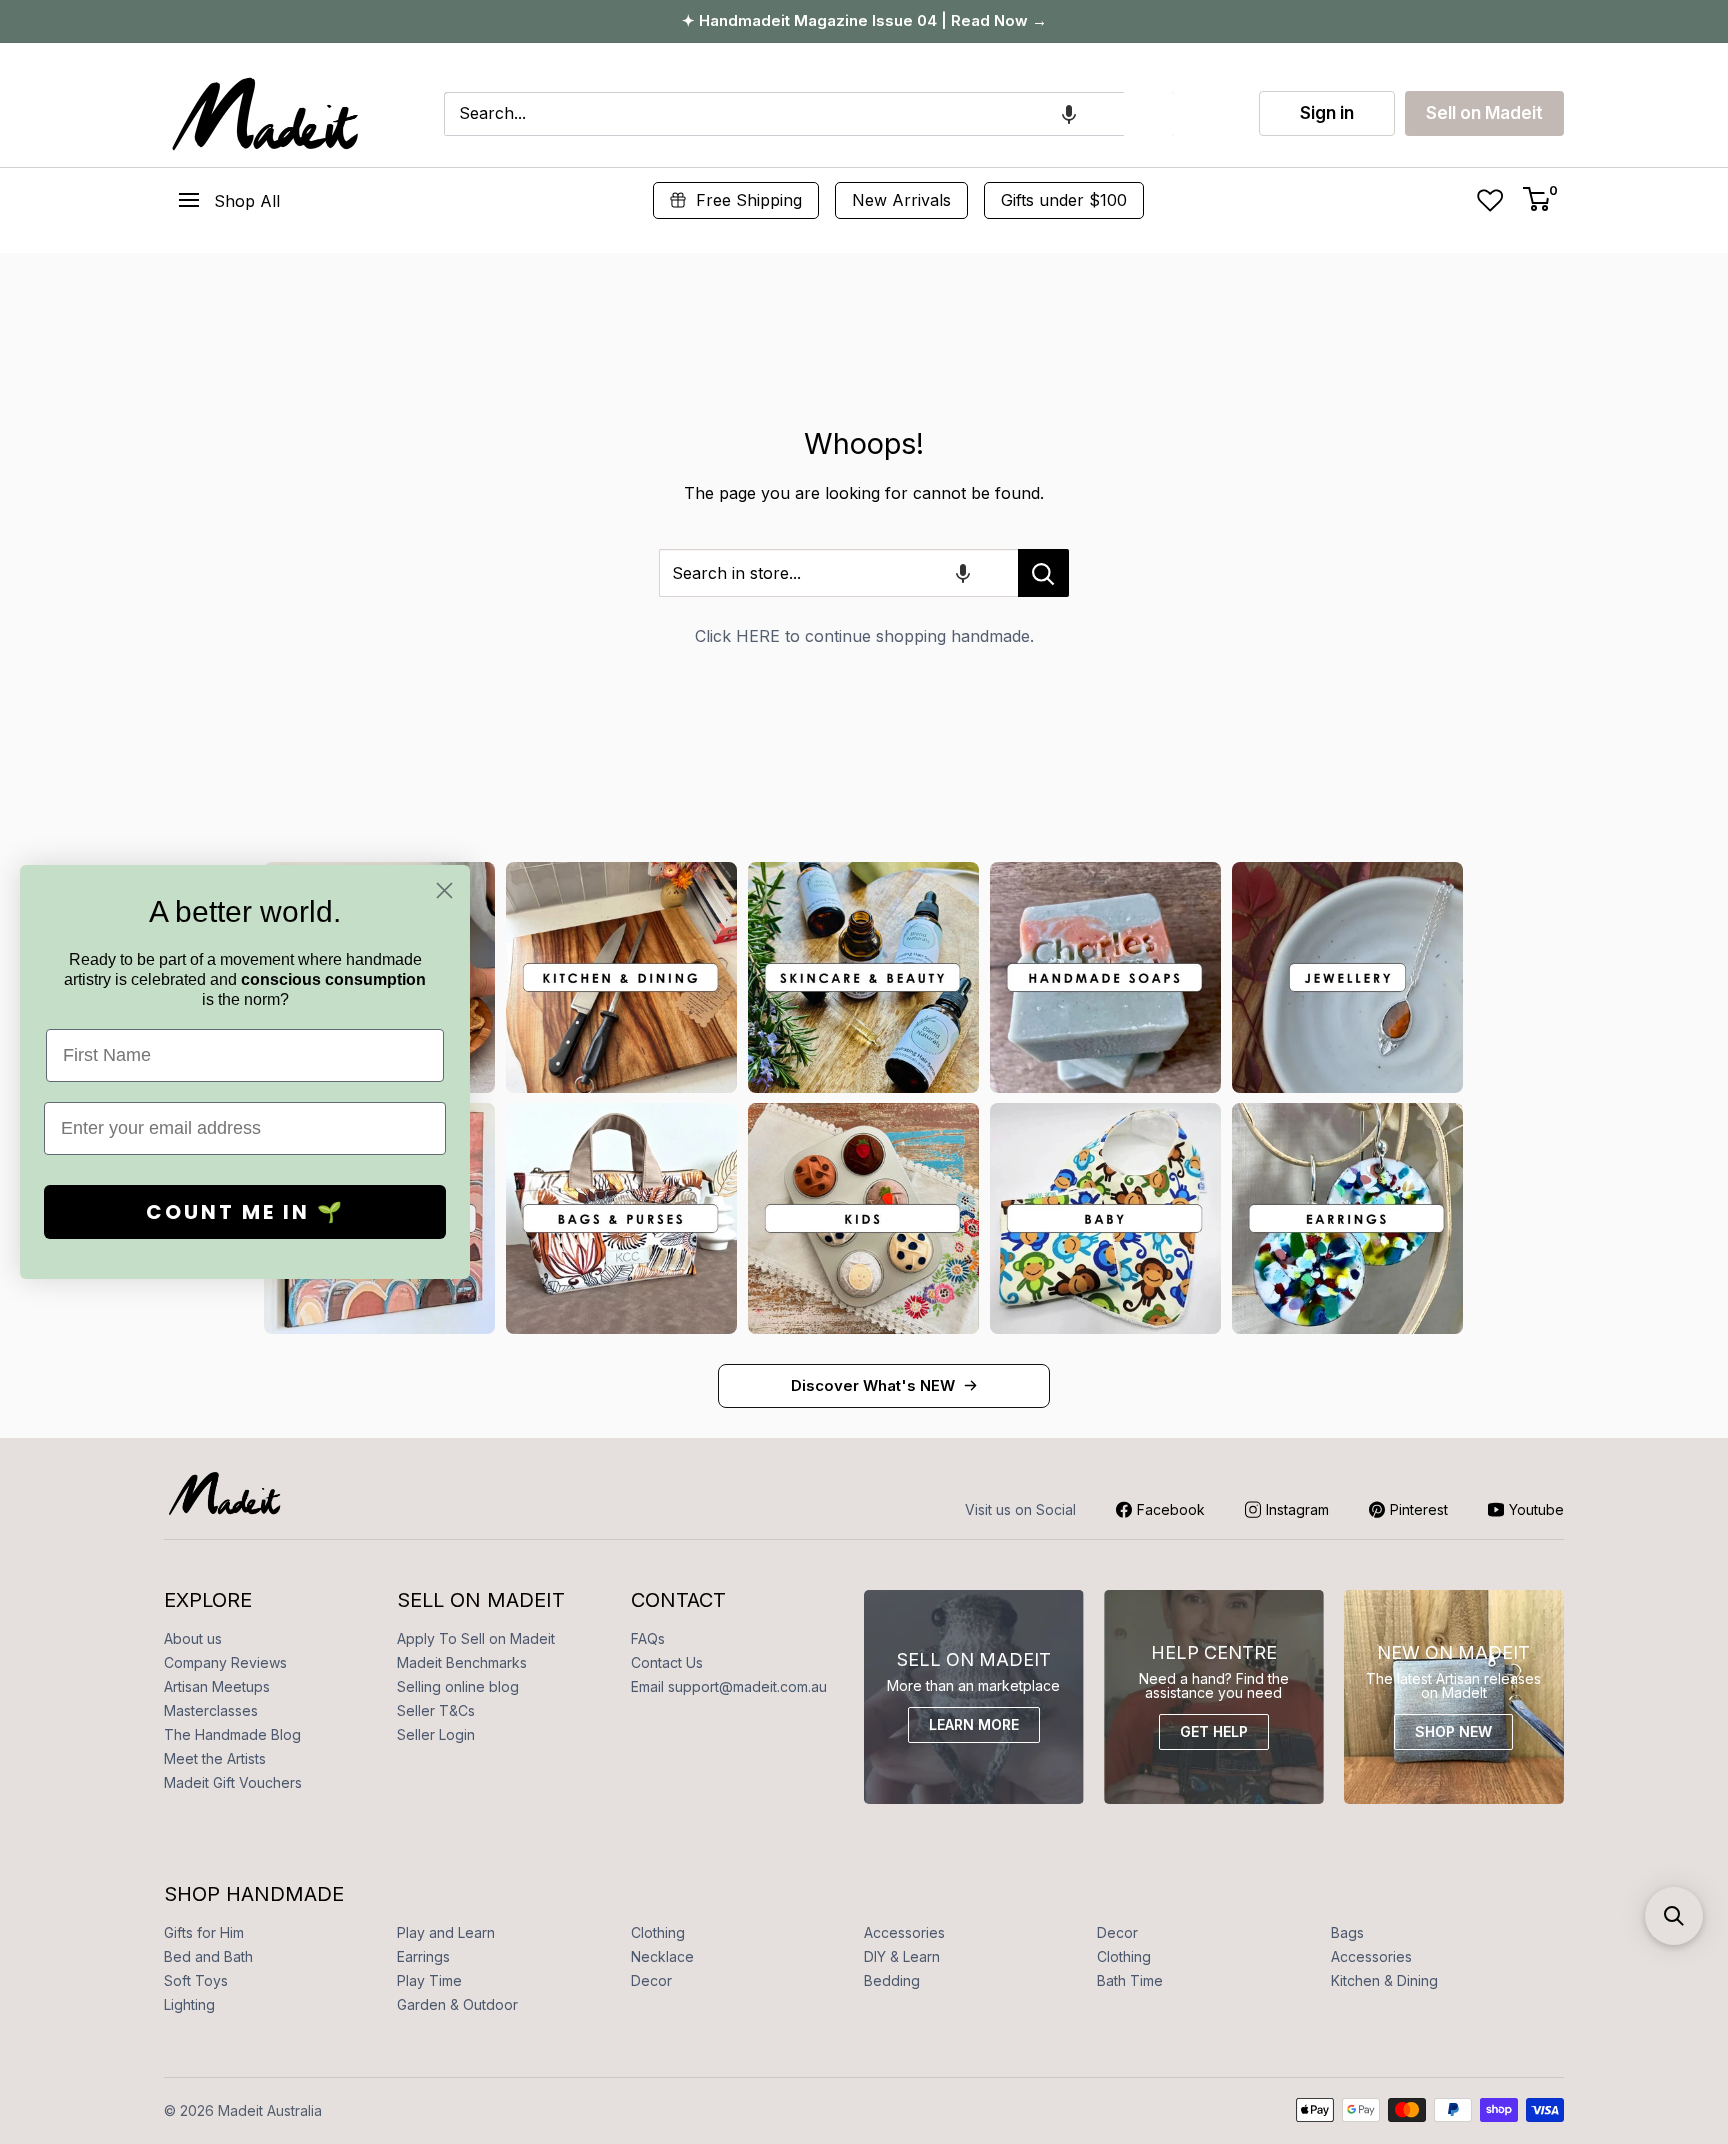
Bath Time (1130, 1980)
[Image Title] (621, 977)
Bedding (892, 1980)
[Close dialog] (444, 890)
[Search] (1149, 114)
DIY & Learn (902, 1956)
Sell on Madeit (1484, 113)
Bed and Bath (208, 1956)
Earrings (423, 1956)
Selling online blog (458, 1686)
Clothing (658, 1932)
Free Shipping (749, 200)
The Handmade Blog (232, 1734)
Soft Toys (196, 1980)
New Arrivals (901, 200)
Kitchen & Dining (1384, 1980)
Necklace (662, 1956)
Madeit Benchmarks (462, 1662)
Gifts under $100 (1064, 200)
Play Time (429, 1980)
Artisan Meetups (217, 1686)
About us (193, 1638)
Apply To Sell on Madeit (476, 1638)
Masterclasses (211, 1710)
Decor (1117, 1932)
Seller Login (436, 1734)
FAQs (648, 1638)
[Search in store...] (1043, 573)
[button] (1069, 114)
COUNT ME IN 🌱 (245, 1212)
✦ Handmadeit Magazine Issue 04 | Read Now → (864, 20)
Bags (1347, 1932)
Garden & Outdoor (457, 2004)
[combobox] (784, 114)
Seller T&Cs (436, 1710)
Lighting (189, 2004)
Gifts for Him (204, 1932)
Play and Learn (446, 1932)
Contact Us (667, 1662)
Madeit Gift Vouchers (233, 1782)
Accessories (904, 1932)
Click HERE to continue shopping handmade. (864, 636)
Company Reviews (225, 1662)
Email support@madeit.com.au (729, 1686)
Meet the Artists (215, 1758)
